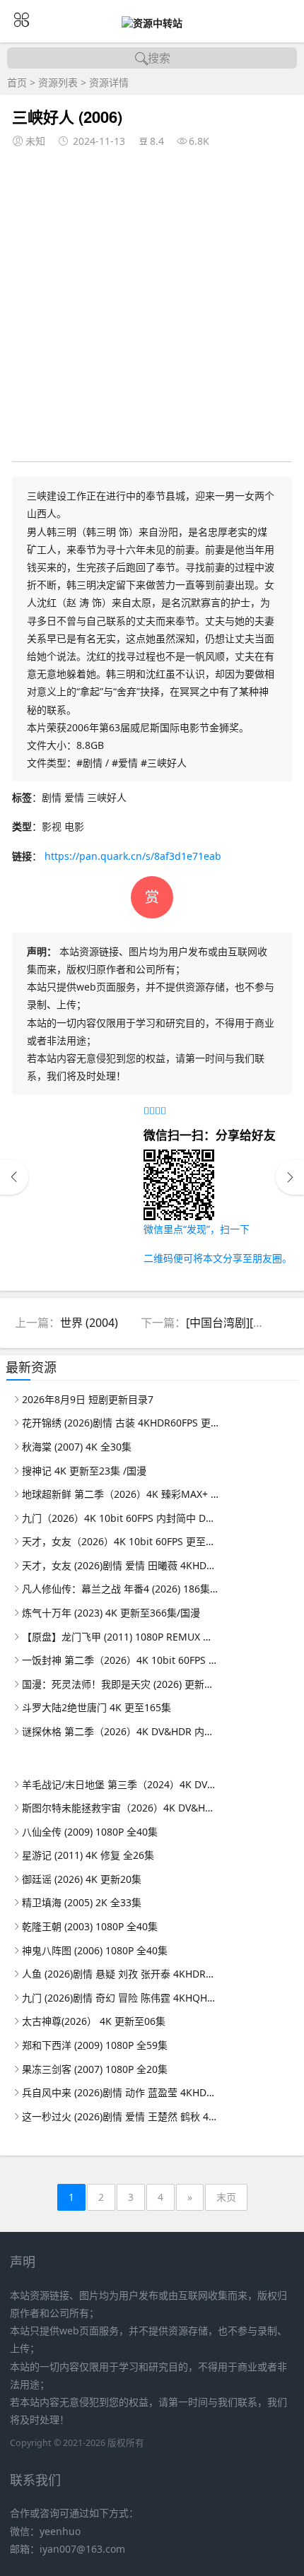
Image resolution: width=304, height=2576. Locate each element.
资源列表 (58, 82)
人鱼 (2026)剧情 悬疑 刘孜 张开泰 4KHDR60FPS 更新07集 (121, 1974)
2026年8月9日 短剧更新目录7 (88, 1399)
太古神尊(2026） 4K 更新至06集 (94, 2021)
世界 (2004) (89, 1323)
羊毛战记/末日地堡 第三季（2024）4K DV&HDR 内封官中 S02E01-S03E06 (121, 1784)
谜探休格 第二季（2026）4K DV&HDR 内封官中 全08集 (121, 1731)
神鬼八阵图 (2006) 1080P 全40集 (95, 1950)
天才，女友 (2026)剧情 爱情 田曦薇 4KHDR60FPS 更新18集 (121, 1565)
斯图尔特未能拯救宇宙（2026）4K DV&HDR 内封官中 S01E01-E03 (121, 1808)
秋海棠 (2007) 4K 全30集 (77, 1447)
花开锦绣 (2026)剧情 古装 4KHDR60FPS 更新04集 (121, 1423)
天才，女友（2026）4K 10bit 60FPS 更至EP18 (121, 1541)
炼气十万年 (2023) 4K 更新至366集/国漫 (111, 1613)
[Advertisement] (152, 302)
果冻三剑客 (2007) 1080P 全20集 (95, 2069)
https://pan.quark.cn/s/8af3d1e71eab (133, 856)
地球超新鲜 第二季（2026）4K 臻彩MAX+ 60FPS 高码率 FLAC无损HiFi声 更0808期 (121, 1494)
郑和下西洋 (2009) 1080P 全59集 (95, 2045)
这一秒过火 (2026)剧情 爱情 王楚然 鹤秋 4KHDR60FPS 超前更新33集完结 (121, 2116)
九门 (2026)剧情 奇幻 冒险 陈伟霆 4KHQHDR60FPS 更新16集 (121, 1998)
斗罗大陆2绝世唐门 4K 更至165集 (97, 1707)
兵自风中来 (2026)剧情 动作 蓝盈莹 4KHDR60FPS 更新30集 (121, 2092)
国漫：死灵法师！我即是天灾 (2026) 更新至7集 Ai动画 (121, 1684)
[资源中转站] (152, 23)
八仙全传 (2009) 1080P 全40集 (90, 1832)
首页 (17, 82)
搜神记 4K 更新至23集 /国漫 (84, 1471)
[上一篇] (14, 1177)
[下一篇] (290, 1177)
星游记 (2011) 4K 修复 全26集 (88, 1855)
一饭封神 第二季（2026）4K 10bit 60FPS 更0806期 (121, 1660)
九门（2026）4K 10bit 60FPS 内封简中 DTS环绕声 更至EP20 (121, 1518)
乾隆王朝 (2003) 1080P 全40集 (90, 1926)
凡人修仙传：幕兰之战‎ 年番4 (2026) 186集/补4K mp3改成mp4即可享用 (121, 1589)
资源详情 (109, 82)
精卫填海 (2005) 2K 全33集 (82, 1902)
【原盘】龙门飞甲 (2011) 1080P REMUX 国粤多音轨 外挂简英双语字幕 (121, 1637)
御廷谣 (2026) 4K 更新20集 (82, 1879)
